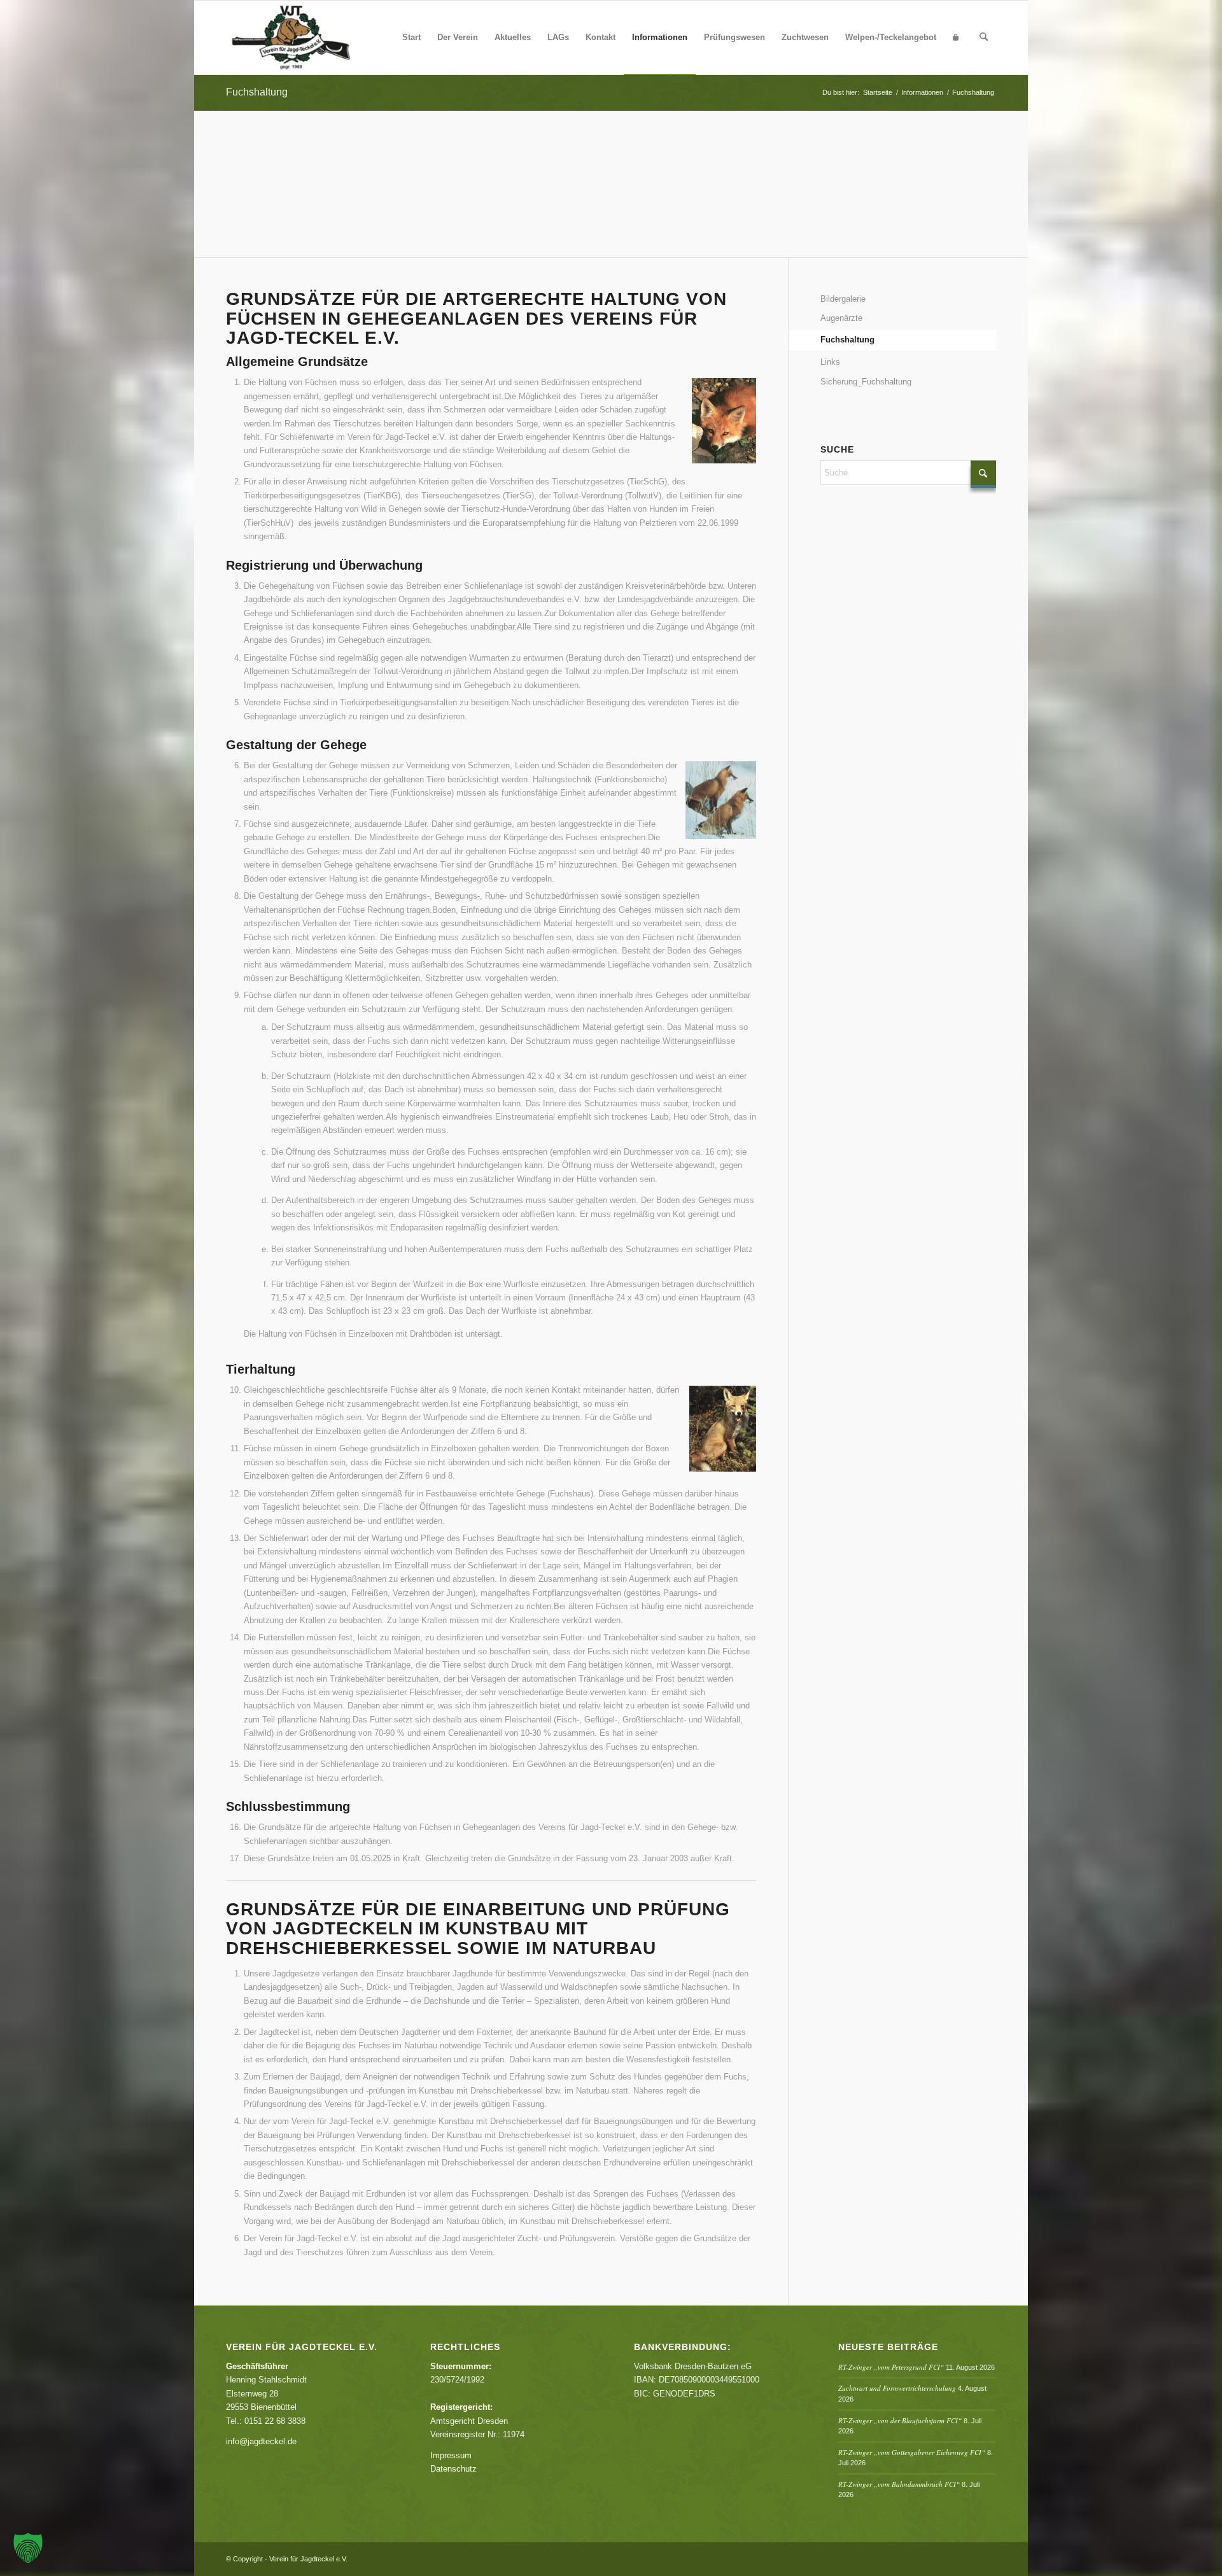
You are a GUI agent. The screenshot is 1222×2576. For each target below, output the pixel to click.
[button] (28, 2548)
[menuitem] (411, 38)
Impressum (451, 2455)
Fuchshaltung (257, 92)
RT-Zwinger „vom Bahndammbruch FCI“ (899, 2484)
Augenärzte (841, 318)
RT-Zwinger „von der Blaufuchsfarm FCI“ (900, 2420)
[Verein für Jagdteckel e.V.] (306, 38)
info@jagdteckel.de (261, 2441)
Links (830, 362)
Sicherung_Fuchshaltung (866, 382)
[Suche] (984, 38)
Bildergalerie (843, 299)
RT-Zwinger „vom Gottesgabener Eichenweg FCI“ (912, 2452)
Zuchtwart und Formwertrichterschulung (897, 2388)
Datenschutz (453, 2469)
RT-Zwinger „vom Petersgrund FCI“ (891, 2367)
